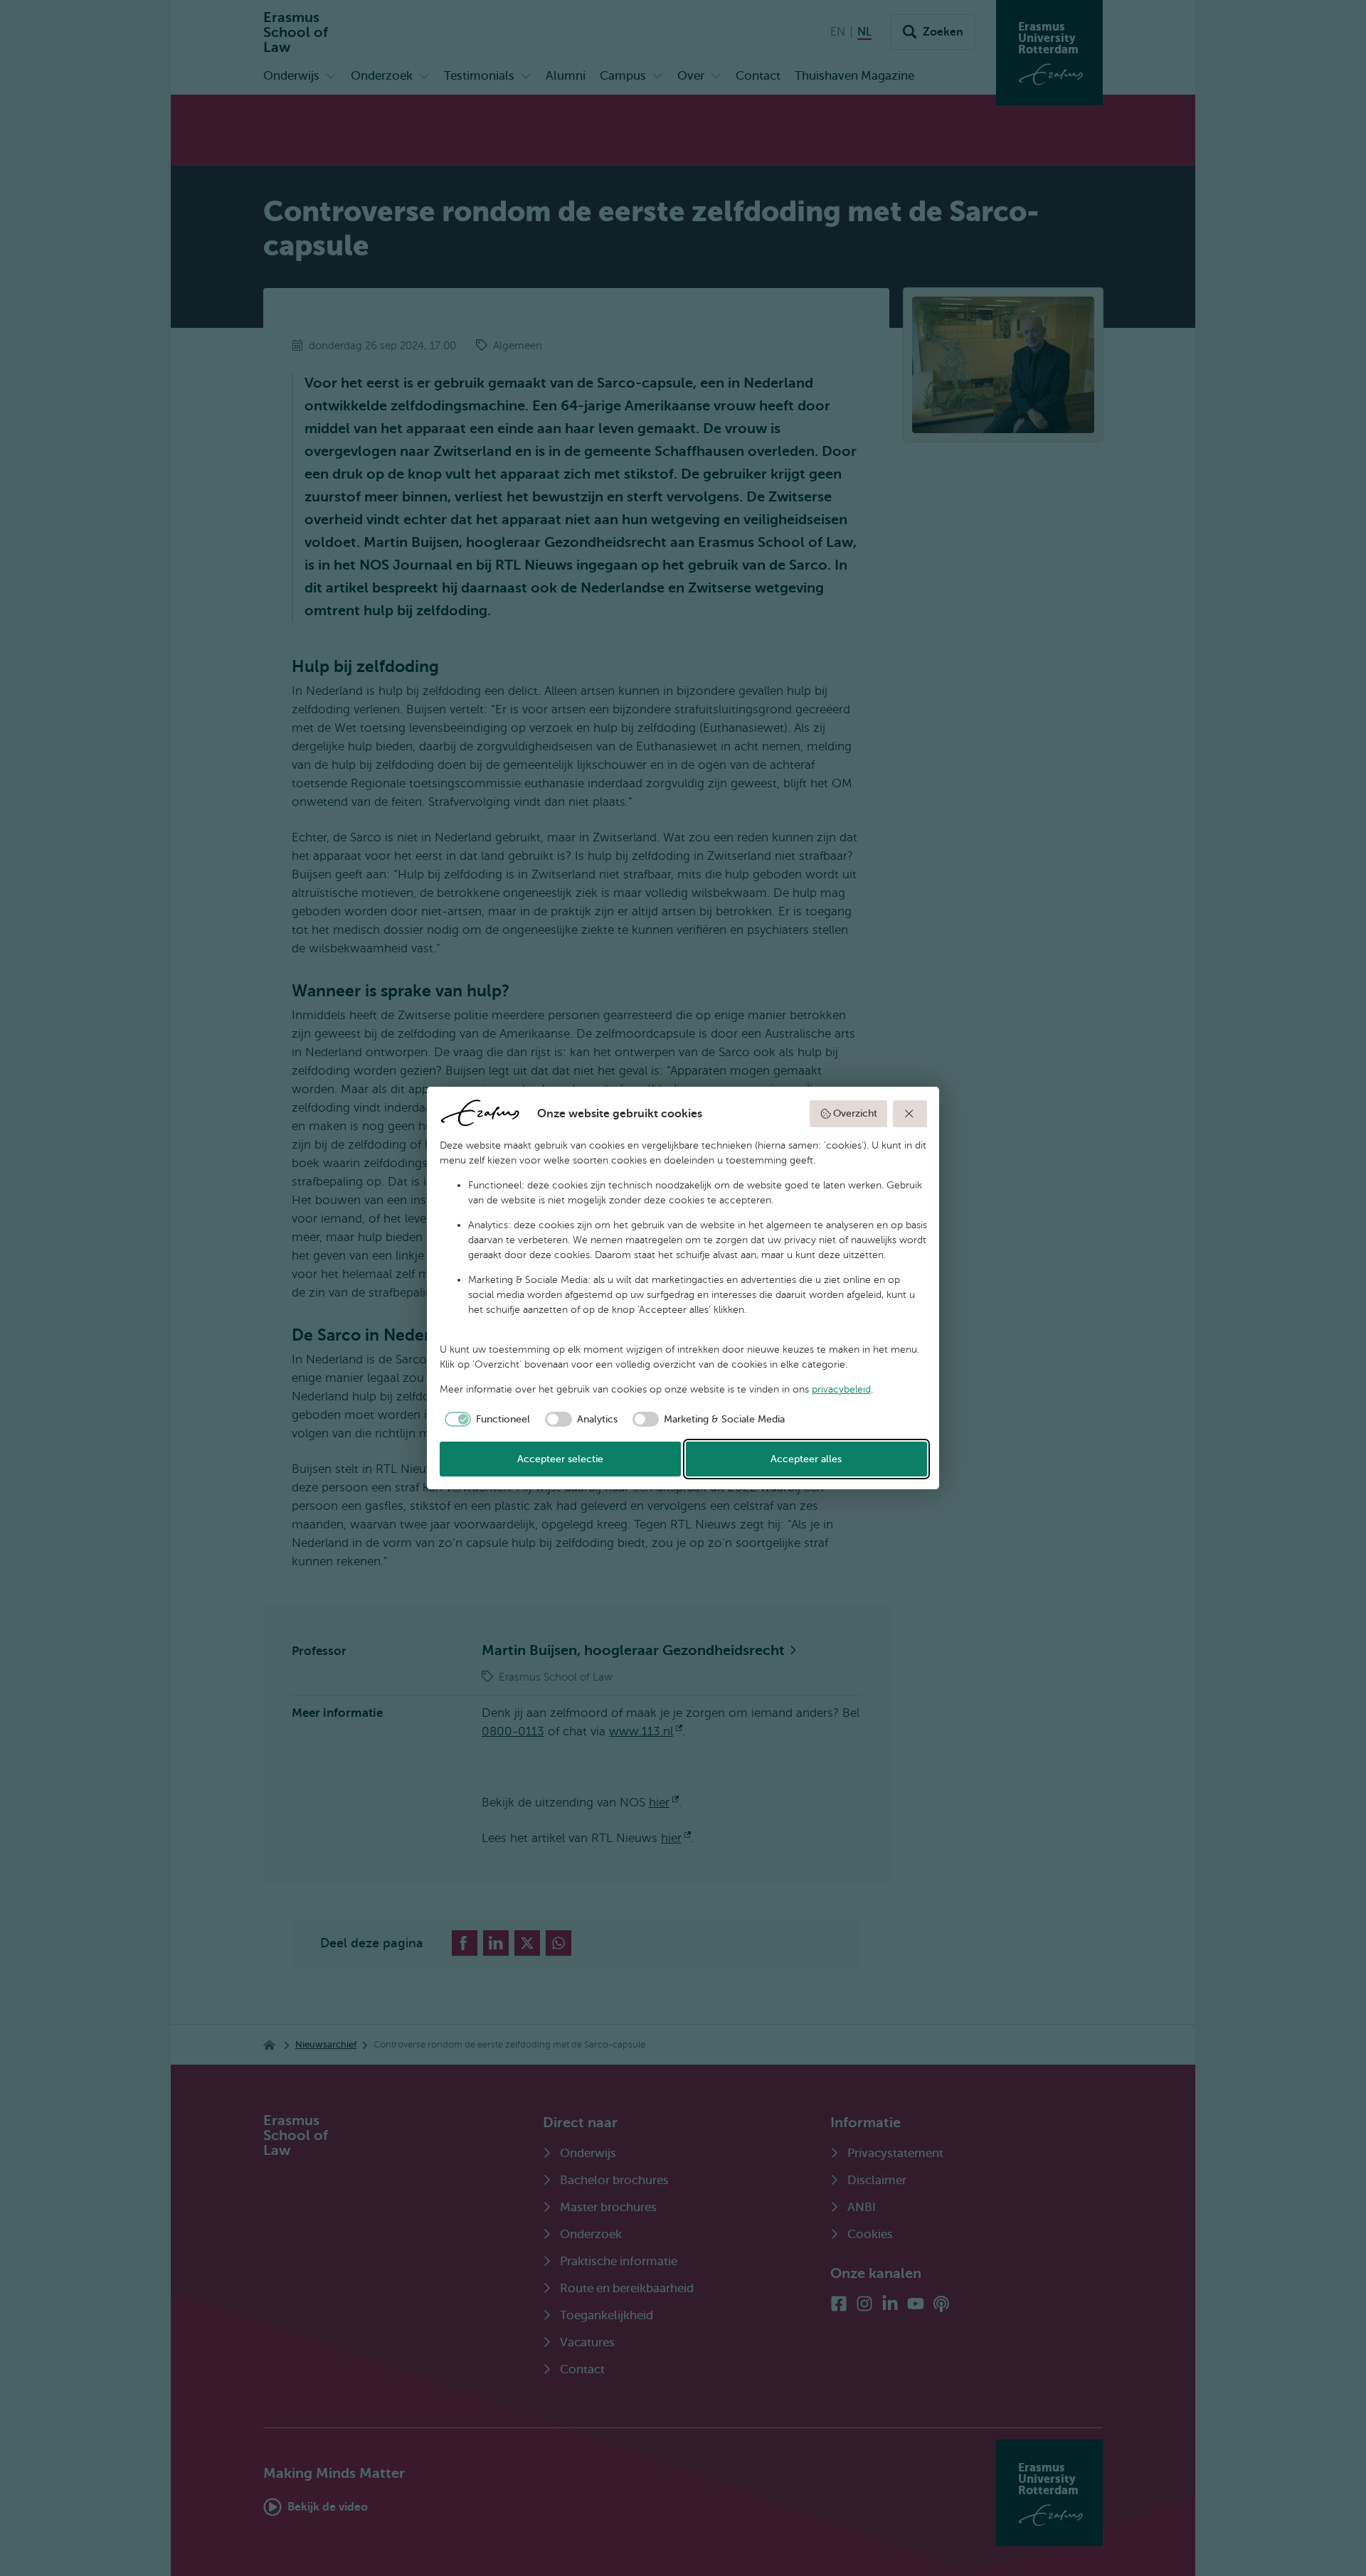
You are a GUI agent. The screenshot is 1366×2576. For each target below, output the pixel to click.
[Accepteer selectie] (910, 1114)
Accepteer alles (806, 1459)
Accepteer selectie (560, 1459)
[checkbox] (485, 1420)
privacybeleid (841, 1389)
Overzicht (855, 1113)
